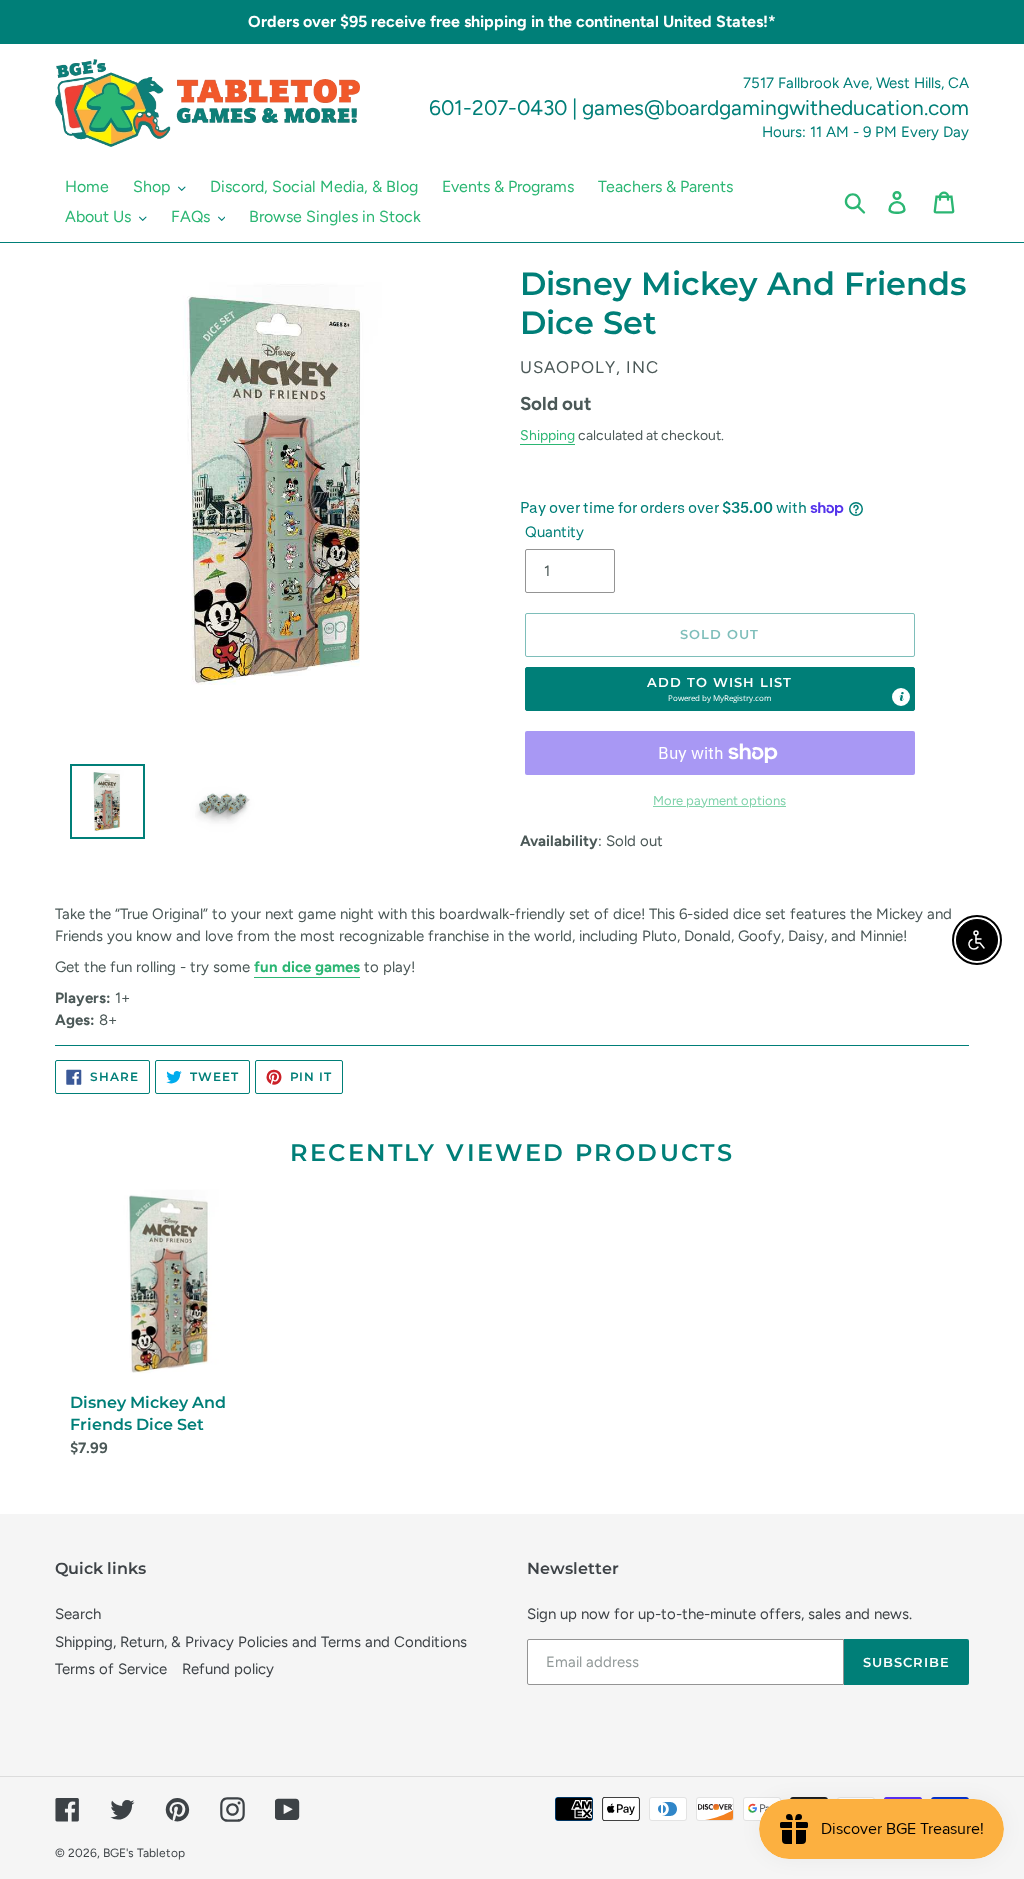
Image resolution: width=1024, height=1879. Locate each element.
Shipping (547, 435)
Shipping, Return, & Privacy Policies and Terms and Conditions (261, 1642)
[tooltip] (901, 697)
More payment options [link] (719, 800)
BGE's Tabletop (144, 1853)
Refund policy (228, 1669)
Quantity (554, 532)
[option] (100, 806)
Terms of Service (111, 1669)
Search (78, 1614)
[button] (720, 689)
